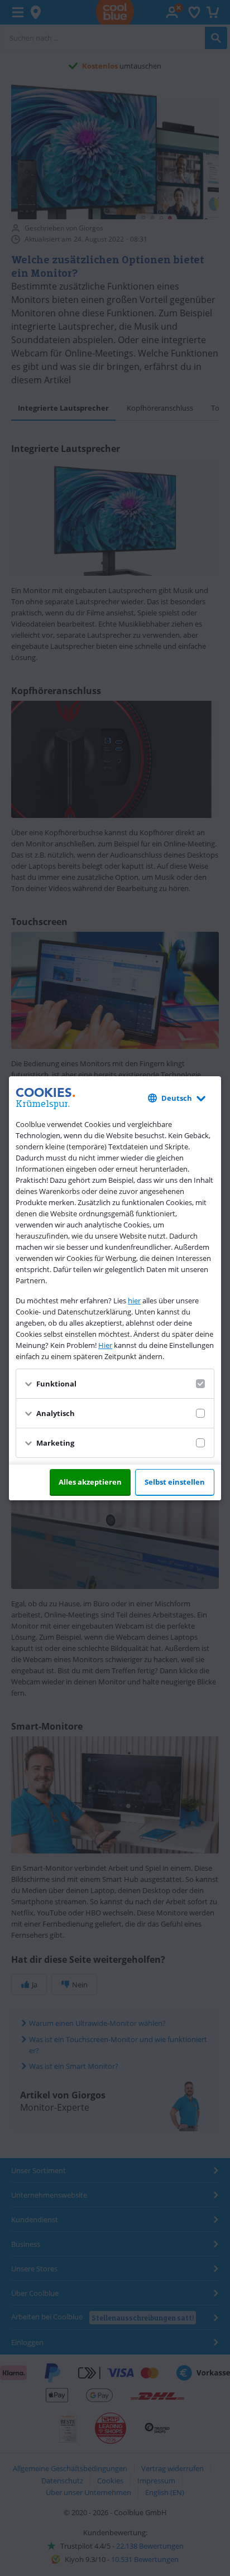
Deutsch (177, 1098)
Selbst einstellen (175, 1482)
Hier (105, 1345)
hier (134, 1301)
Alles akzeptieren (90, 1482)
